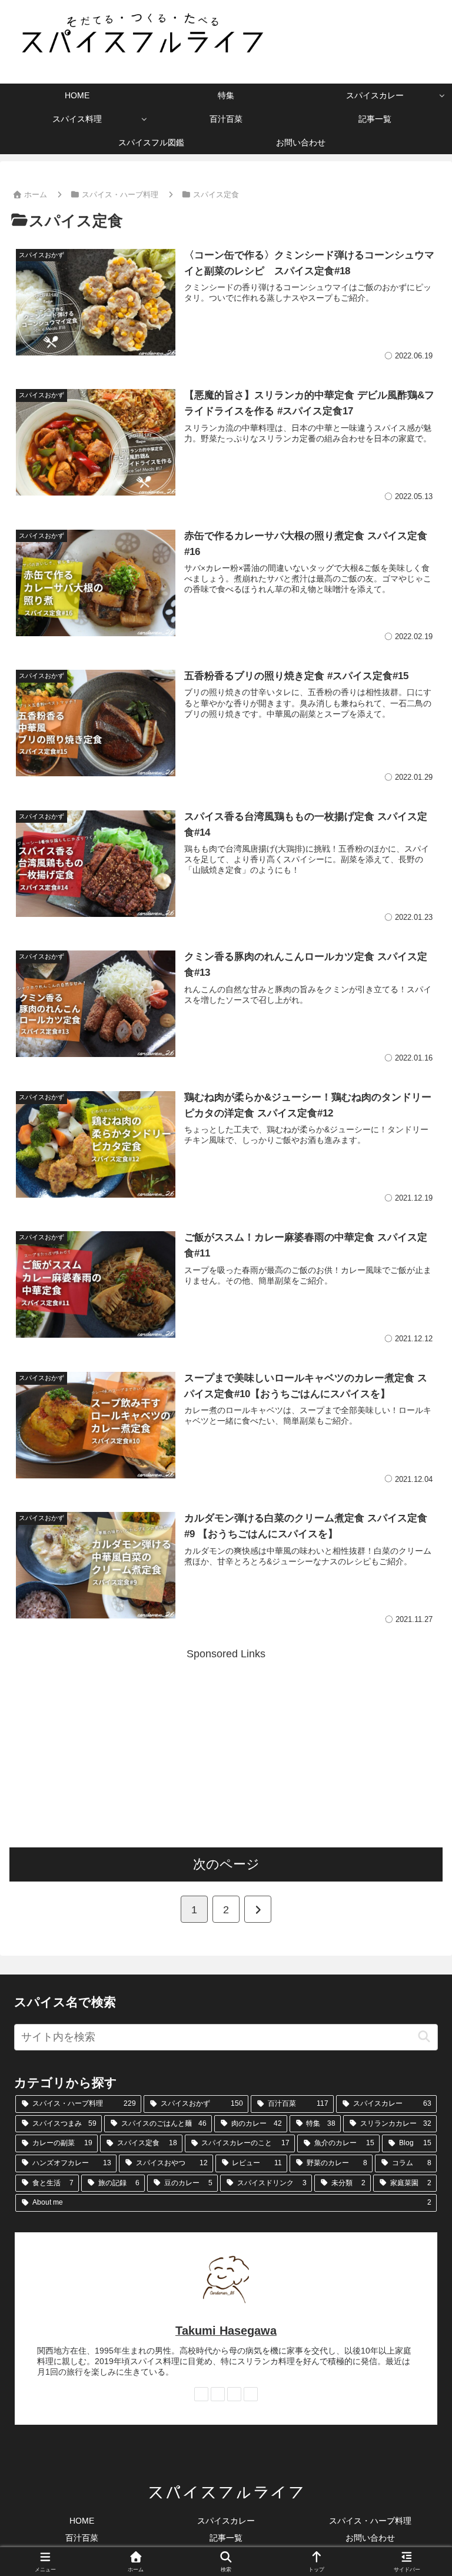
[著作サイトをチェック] (201, 2394)
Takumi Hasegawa (226, 2331)
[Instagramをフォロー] (218, 2394)
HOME (82, 2521)
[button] (424, 2037)
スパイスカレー (226, 2521)
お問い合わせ (370, 2538)
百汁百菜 (82, 2538)
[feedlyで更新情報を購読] (234, 2394)
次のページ (226, 1864)
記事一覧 (226, 2538)
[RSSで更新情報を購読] (251, 2394)
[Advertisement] (226, 1746)
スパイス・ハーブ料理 (370, 2521)
